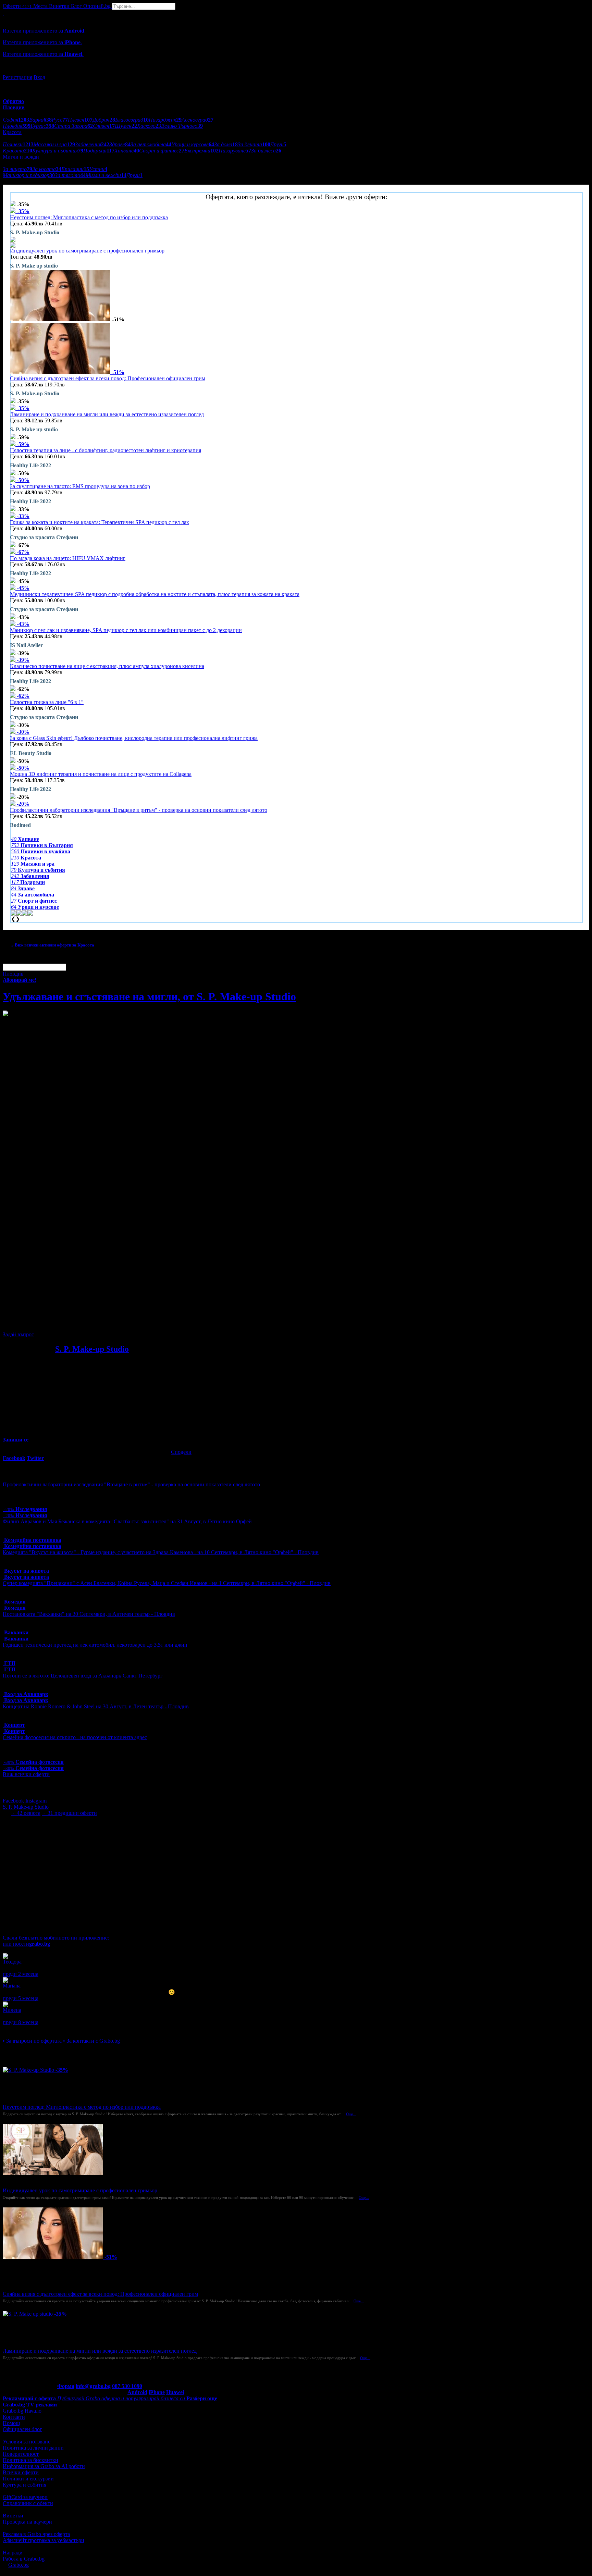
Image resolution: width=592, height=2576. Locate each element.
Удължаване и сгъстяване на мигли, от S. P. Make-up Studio (149, 996)
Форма (66, 2386)
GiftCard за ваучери (25, 2497)
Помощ (11, 2423)
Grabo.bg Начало (22, 2411)
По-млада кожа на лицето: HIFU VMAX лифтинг (68, 558)
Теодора (12, 1962)
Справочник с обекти (28, 2503)
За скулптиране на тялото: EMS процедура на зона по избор (80, 486)
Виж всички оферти (26, 1774)
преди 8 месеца (21, 2022)
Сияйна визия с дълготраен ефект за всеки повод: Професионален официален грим (108, 378)
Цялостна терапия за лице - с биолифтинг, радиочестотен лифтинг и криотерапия (106, 450)
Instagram (36, 1801)
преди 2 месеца (21, 1974)
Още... (351, 2114)
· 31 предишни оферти (69, 1813)
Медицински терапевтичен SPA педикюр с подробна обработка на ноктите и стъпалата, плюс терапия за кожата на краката (155, 594)
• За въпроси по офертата (32, 2041)
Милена (12, 2010)
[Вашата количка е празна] (3, 13)
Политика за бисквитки (30, 2460)
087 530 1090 (127, 2386)
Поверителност (21, 2454)
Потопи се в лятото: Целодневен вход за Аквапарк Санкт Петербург (83, 1676)
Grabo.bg (18, 2565)
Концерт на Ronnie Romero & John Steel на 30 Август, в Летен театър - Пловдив (96, 1706)
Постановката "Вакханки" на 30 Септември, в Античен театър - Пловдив (89, 1614)
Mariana (12, 1986)
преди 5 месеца (21, 1998)
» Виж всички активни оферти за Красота (53, 945)
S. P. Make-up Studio (92, 1349)
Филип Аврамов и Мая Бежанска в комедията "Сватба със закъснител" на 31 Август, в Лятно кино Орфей (127, 1521)
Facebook (14, 1801)
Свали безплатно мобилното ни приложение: (56, 1938)
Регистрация (17, 77)
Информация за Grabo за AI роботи (44, 2466)
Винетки (13, 2516)
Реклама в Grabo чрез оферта (36, 2534)
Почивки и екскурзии (28, 2479)
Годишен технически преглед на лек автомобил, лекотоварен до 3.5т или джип (95, 1645)
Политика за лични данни (33, 2448)
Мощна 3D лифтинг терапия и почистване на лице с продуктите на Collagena (101, 774)
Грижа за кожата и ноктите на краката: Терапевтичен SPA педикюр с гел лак (100, 522)
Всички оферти (21, 2472)
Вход (39, 77)
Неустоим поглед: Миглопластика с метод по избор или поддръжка (89, 217)
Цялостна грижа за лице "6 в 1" (47, 702)
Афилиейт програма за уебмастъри (44, 2540)
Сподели (181, 1452)
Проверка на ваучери (27, 2522)
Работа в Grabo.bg (24, 2559)
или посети (26, 1944)
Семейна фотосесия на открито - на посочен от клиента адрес (75, 1737)
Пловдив (13, 974)
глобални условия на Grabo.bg (86, 1323)
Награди (13, 2553)
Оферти (17, 6)
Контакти (14, 2417)
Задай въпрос (18, 1334)
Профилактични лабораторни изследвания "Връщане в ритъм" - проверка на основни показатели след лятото (139, 810)
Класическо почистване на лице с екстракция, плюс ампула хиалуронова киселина (107, 666)
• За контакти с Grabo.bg (91, 2041)
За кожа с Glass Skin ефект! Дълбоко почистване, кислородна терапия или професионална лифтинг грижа (134, 738)
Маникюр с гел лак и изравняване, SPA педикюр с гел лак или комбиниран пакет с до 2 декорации (126, 630)
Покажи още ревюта (27, 2028)
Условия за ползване (27, 2442)
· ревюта (26, 1813)
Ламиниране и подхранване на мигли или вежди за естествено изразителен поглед (107, 414)
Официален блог (22, 2429)
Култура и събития (24, 2485)
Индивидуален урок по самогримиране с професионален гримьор (87, 251)
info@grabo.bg (93, 2386)
